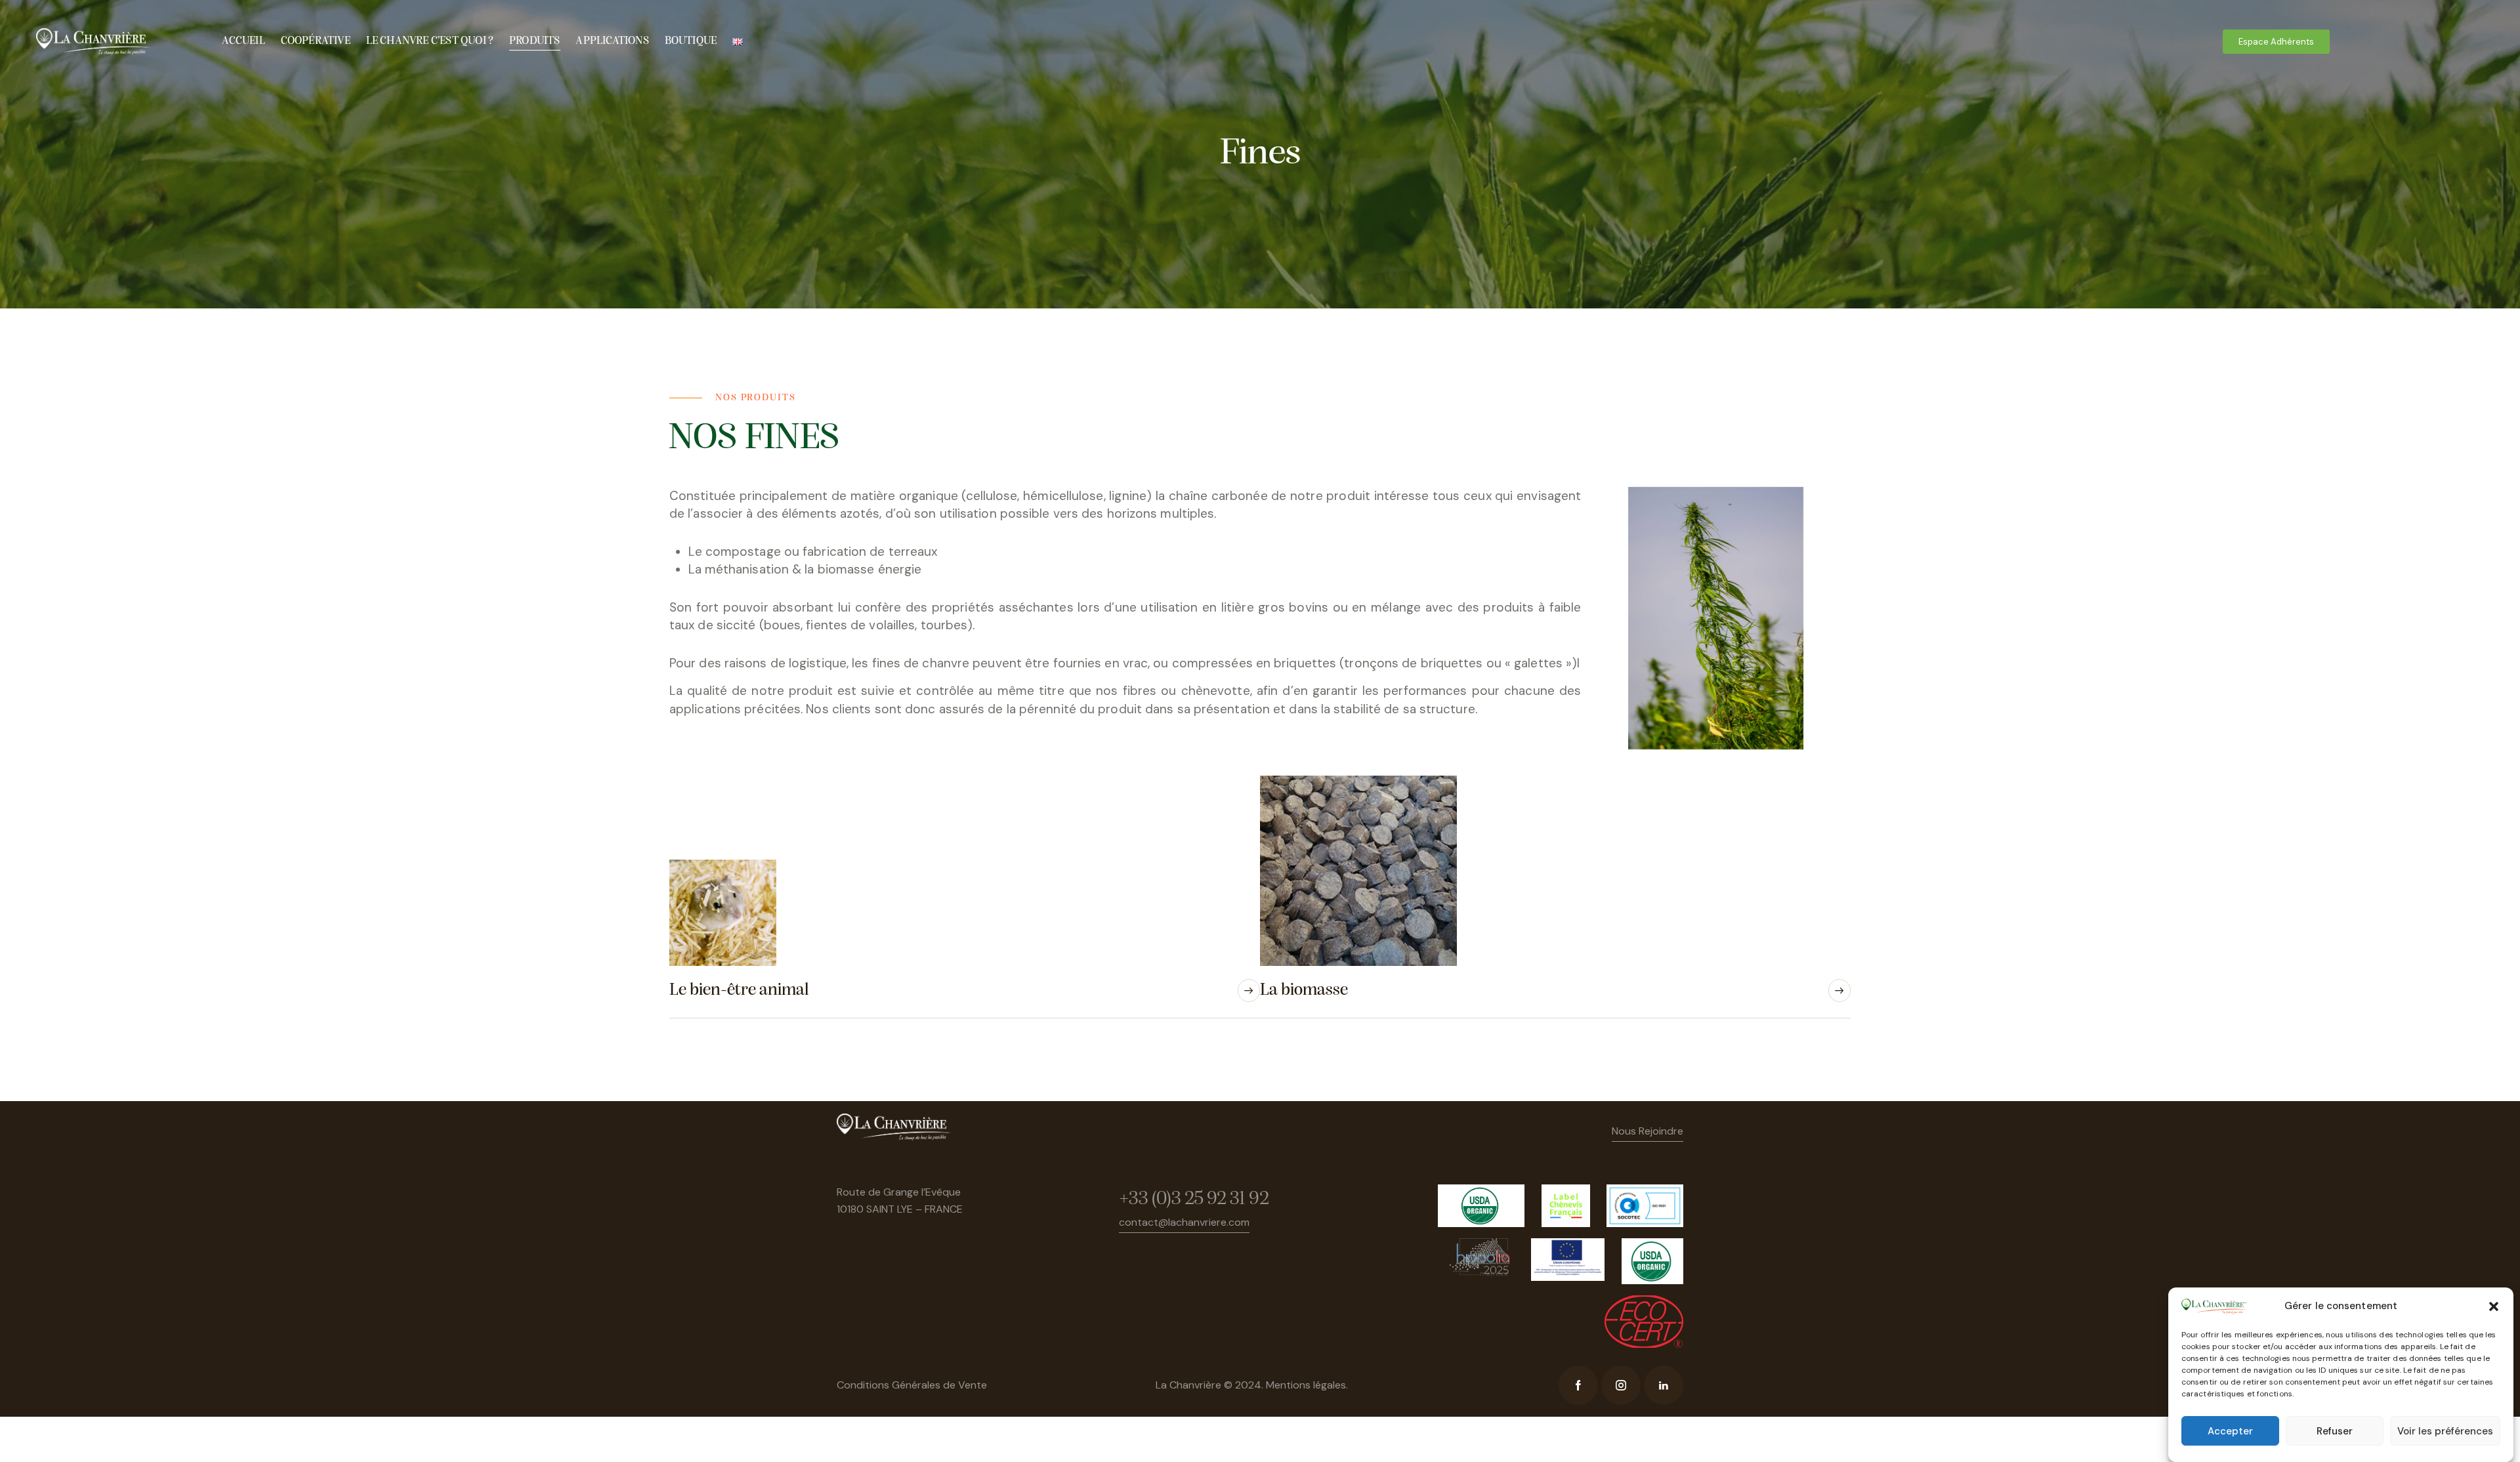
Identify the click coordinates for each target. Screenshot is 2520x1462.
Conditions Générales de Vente (912, 1385)
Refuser (2335, 1431)
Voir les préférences (2445, 1431)
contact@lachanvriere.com (1184, 1222)
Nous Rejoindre (1648, 1131)
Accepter (2230, 1431)
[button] (2494, 1306)
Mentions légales (1306, 1385)
